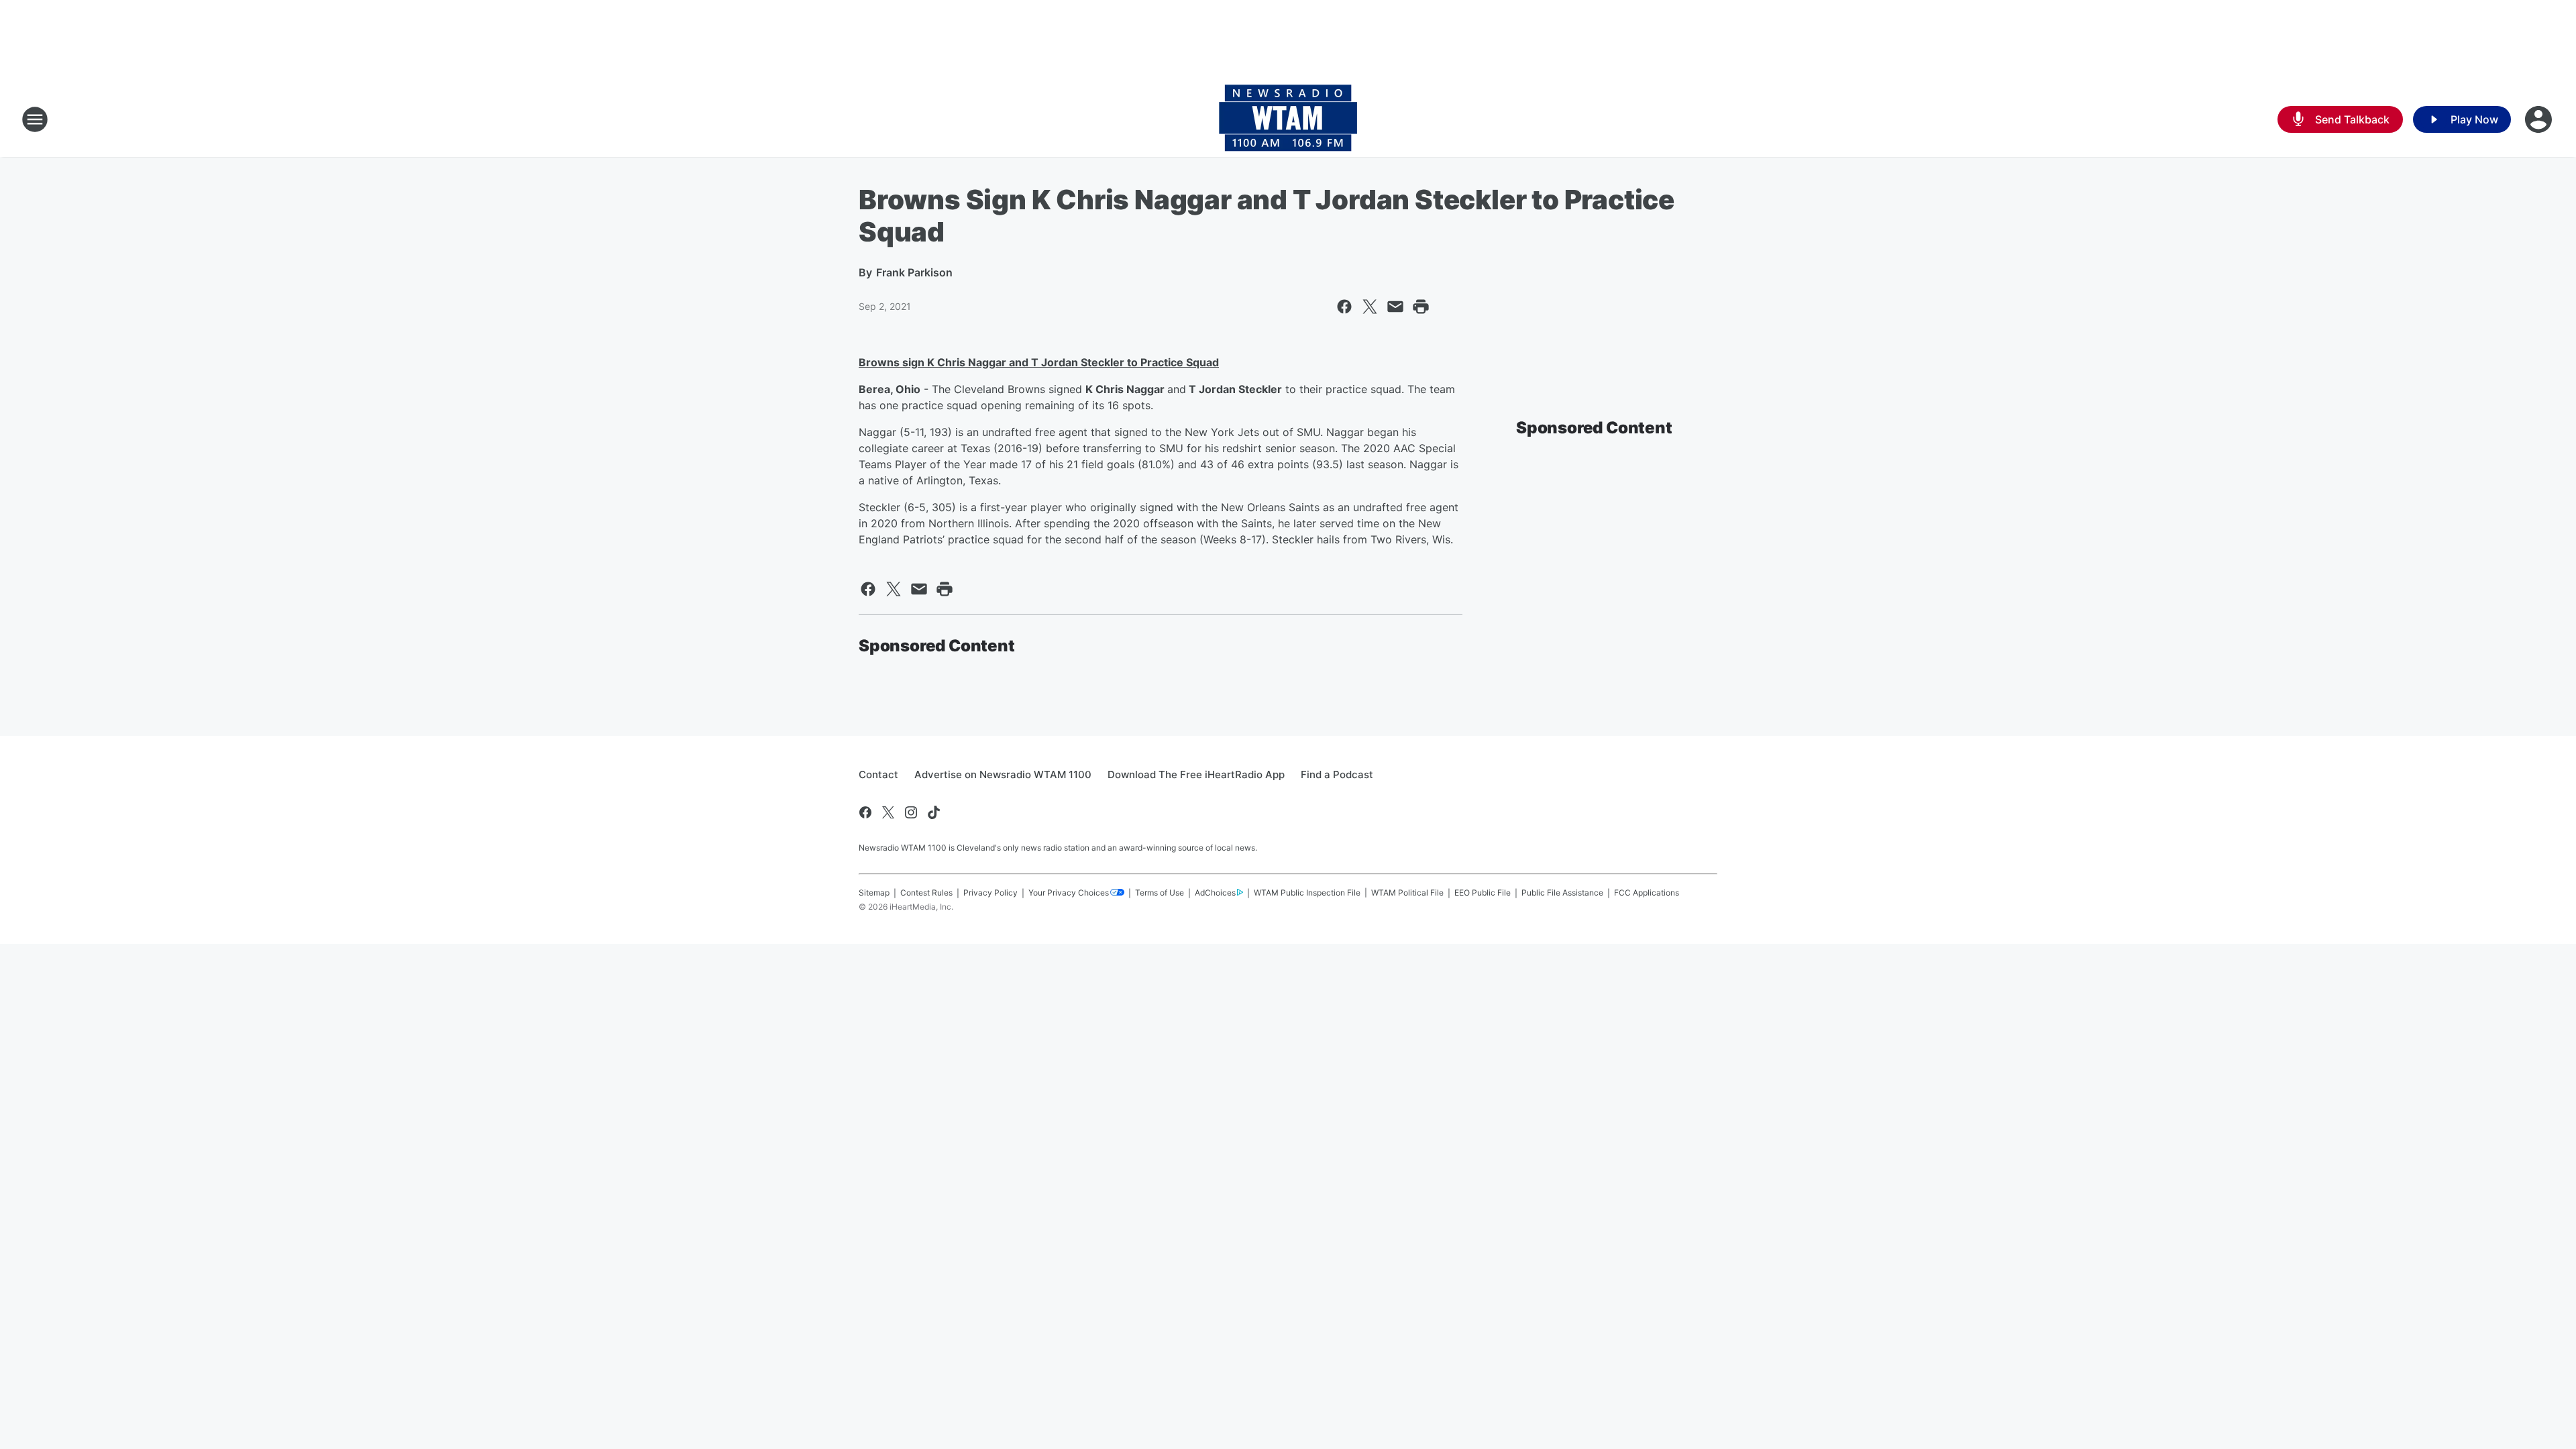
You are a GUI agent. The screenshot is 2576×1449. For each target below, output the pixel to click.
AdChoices (1215, 893)
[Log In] (2540, 119)
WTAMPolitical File (1407, 893)
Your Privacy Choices (1069, 893)
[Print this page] (1421, 307)
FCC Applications (1647, 893)
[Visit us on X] (888, 812)
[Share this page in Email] (1395, 307)
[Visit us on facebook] (865, 812)
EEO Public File (1483, 893)
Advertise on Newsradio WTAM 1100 (1003, 774)
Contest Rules (926, 893)
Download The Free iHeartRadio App (1196, 774)
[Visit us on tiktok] (934, 812)
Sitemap (874, 893)
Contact (878, 774)
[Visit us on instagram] (911, 812)
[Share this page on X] (1370, 307)
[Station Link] (1288, 119)
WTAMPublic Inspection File (1307, 893)
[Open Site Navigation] (35, 119)
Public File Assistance (1562, 893)
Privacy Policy (990, 893)
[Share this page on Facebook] (1344, 307)
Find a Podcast (1337, 774)
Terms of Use (1160, 893)
